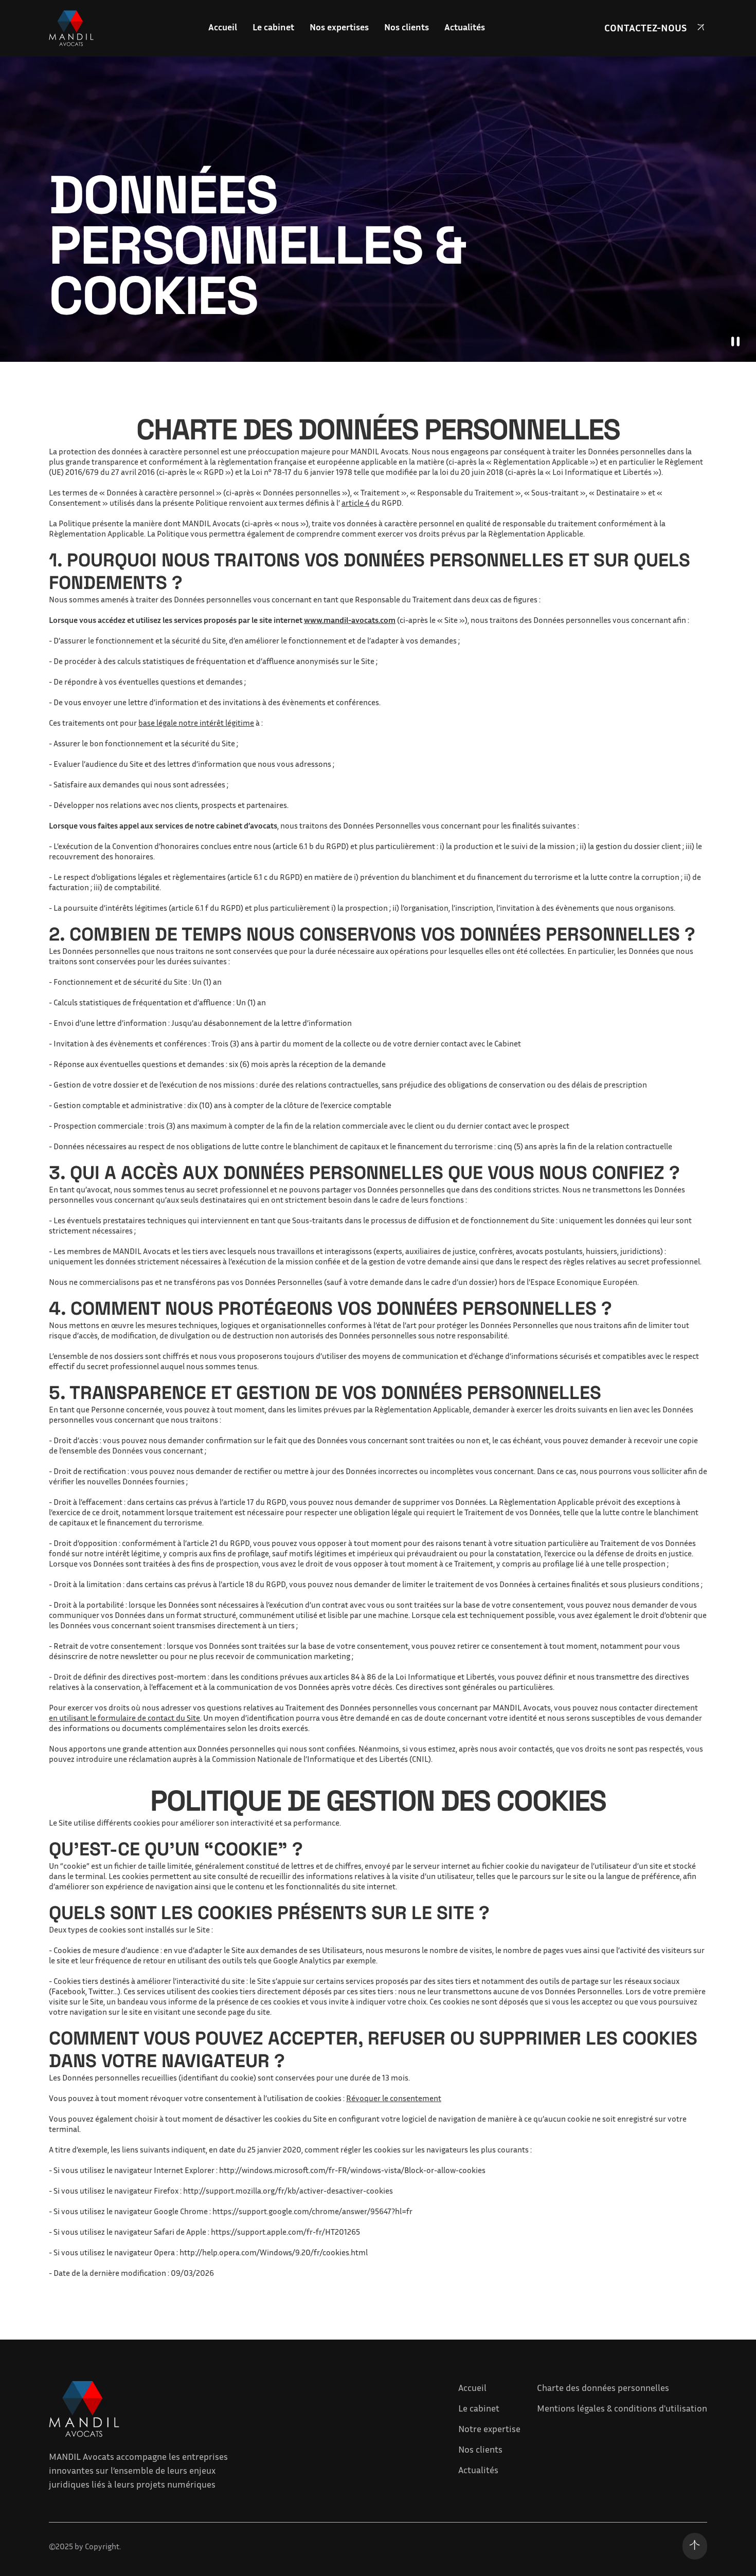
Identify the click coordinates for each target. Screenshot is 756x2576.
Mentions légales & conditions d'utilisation (622, 2408)
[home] (71, 28)
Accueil (472, 2387)
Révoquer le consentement (394, 2098)
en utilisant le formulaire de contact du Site (124, 1718)
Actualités (478, 2470)
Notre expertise (489, 2428)
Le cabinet (479, 2408)
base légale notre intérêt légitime (196, 723)
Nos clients (480, 2449)
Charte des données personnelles (603, 2387)
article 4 (355, 503)
